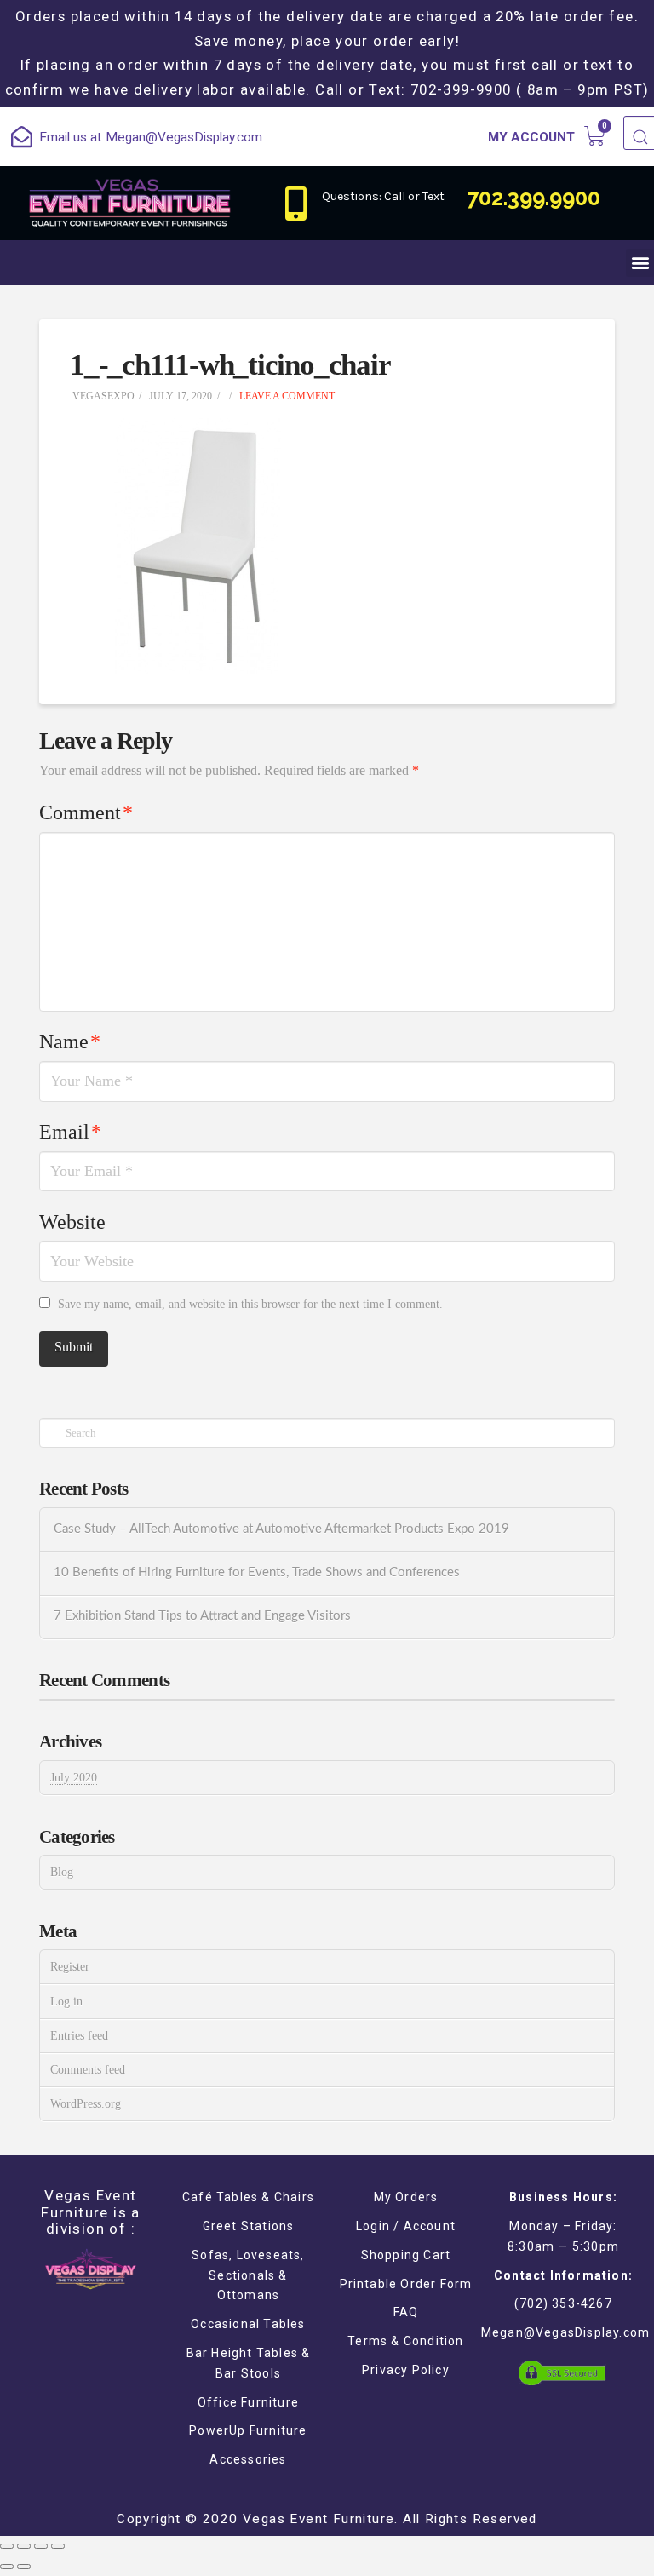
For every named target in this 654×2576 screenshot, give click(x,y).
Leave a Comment (286, 396)
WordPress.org (86, 2104)
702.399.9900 (534, 198)
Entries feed (79, 2036)
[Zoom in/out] (58, 2546)
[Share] (24, 2546)
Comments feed (88, 2070)
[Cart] (595, 136)
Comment (86, 812)
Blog (62, 1872)
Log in (66, 2002)
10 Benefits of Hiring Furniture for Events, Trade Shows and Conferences (257, 1572)
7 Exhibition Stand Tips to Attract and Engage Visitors (202, 1616)
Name (70, 1041)
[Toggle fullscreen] (41, 2546)
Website (72, 1222)
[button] (640, 263)
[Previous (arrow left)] (7, 2567)
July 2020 (74, 1778)
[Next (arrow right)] (24, 2567)
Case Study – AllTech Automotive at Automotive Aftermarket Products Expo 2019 (281, 1529)
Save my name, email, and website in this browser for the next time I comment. (250, 1304)
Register (70, 1967)
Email (70, 1132)
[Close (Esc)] (7, 2546)
